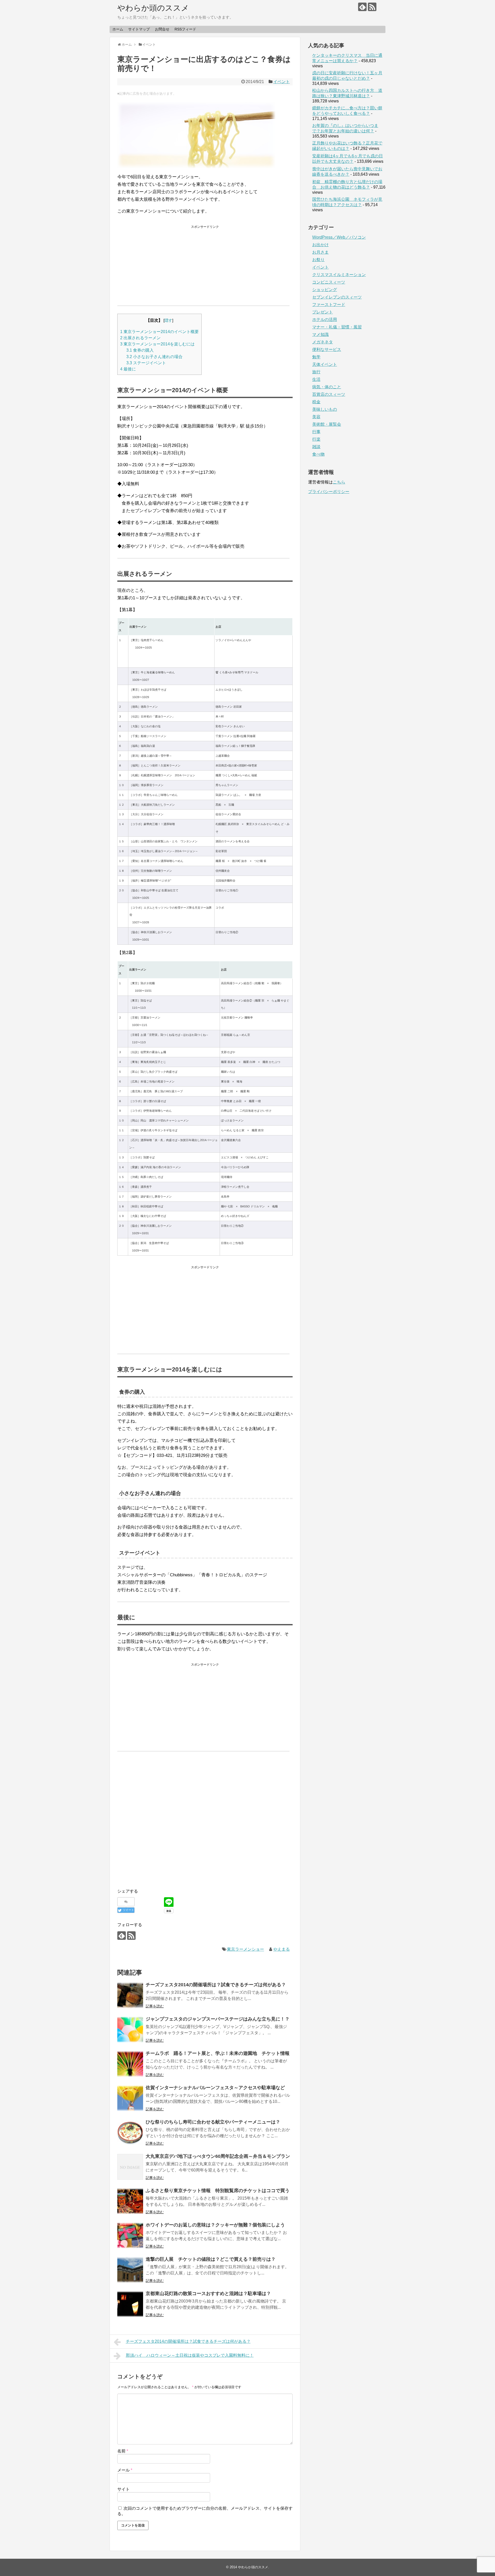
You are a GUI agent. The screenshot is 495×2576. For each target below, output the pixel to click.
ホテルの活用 (325, 320)
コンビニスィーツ (329, 282)
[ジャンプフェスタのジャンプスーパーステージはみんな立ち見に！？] (130, 2030)
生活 (316, 379)
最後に (128, 369)
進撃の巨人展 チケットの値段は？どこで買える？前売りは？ (211, 2259)
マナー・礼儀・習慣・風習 (337, 327)
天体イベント (325, 364)
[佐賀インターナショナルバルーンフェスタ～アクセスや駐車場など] (130, 2098)
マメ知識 (320, 334)
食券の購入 (140, 350)
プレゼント (323, 312)
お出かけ (320, 245)
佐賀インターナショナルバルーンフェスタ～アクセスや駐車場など (215, 2088)
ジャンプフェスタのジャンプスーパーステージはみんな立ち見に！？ (218, 2019)
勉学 (316, 357)
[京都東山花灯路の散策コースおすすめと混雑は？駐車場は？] (130, 2304)
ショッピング (325, 290)
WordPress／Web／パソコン (339, 237)
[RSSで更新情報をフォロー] (372, 7)
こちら (339, 482)
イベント (282, 82)
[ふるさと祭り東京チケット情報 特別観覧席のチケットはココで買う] (130, 2201)
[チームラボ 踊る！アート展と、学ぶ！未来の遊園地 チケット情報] (130, 2064)
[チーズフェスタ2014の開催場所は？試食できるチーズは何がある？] (130, 1995)
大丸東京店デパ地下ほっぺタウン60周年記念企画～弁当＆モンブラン (218, 2156)
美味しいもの (325, 409)
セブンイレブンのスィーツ (337, 297)
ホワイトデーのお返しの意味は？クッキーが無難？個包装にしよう (215, 2225)
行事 (316, 432)
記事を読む (155, 2006)
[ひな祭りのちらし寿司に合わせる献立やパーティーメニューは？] (130, 2133)
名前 (123, 2451)
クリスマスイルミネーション (339, 275)
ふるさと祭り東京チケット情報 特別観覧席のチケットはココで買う (218, 2191)
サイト (123, 2489)
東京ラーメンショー (245, 1949)
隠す (168, 320)
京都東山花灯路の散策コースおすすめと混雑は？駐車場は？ (208, 2294)
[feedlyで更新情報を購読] (362, 7)
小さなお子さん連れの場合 (154, 357)
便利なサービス (327, 349)
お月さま (320, 252)
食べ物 (318, 454)
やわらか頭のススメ (153, 8)
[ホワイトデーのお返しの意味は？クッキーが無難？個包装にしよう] (130, 2235)
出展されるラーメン (140, 338)
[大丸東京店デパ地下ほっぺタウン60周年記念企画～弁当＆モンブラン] (130, 2167)
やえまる (282, 1949)
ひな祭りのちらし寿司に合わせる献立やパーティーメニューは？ (213, 2122)
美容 (316, 417)
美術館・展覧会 (327, 424)
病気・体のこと (327, 387)
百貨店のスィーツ (329, 394)
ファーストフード (329, 305)
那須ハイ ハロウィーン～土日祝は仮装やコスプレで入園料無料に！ (190, 2355)
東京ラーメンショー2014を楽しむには (157, 344)
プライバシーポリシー (329, 492)
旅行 (316, 372)
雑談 (316, 447)
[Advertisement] (205, 263)
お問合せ (162, 29)
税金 (316, 402)
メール (125, 2470)
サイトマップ (139, 29)
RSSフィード (185, 29)
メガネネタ (323, 342)
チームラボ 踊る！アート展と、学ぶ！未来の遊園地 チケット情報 (218, 2053)
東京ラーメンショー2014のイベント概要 (159, 332)
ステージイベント (146, 363)
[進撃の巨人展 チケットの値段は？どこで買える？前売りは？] (130, 2270)
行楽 (316, 439)
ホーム (118, 29)
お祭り (318, 260)
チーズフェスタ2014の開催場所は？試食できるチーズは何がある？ (216, 1985)
